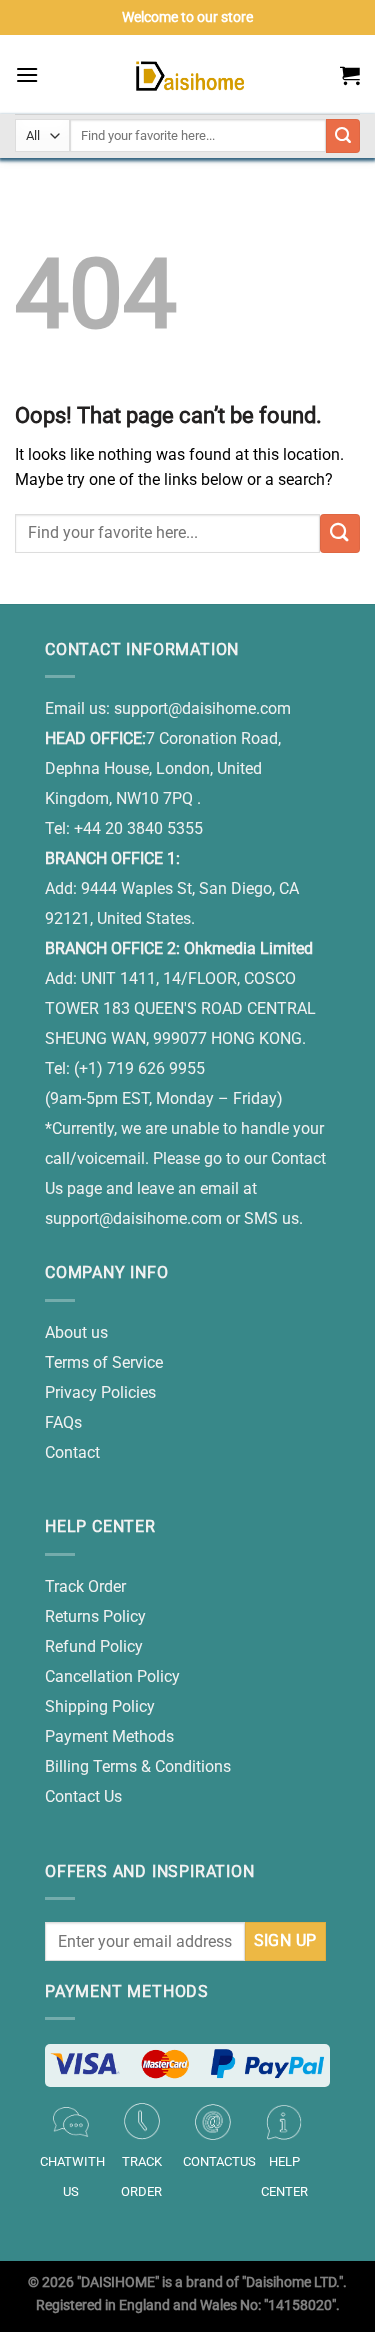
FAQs (63, 1422)
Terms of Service (104, 1362)
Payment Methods (109, 1736)
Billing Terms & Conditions (138, 1766)
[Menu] (27, 74)
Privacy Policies (100, 1392)
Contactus (219, 2161)
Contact (72, 1452)
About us (76, 1332)
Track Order (85, 1586)
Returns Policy (95, 1616)
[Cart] (350, 75)
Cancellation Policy (112, 1676)
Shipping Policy (100, 1706)
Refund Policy (94, 1646)
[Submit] (340, 533)
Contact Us (83, 1796)
